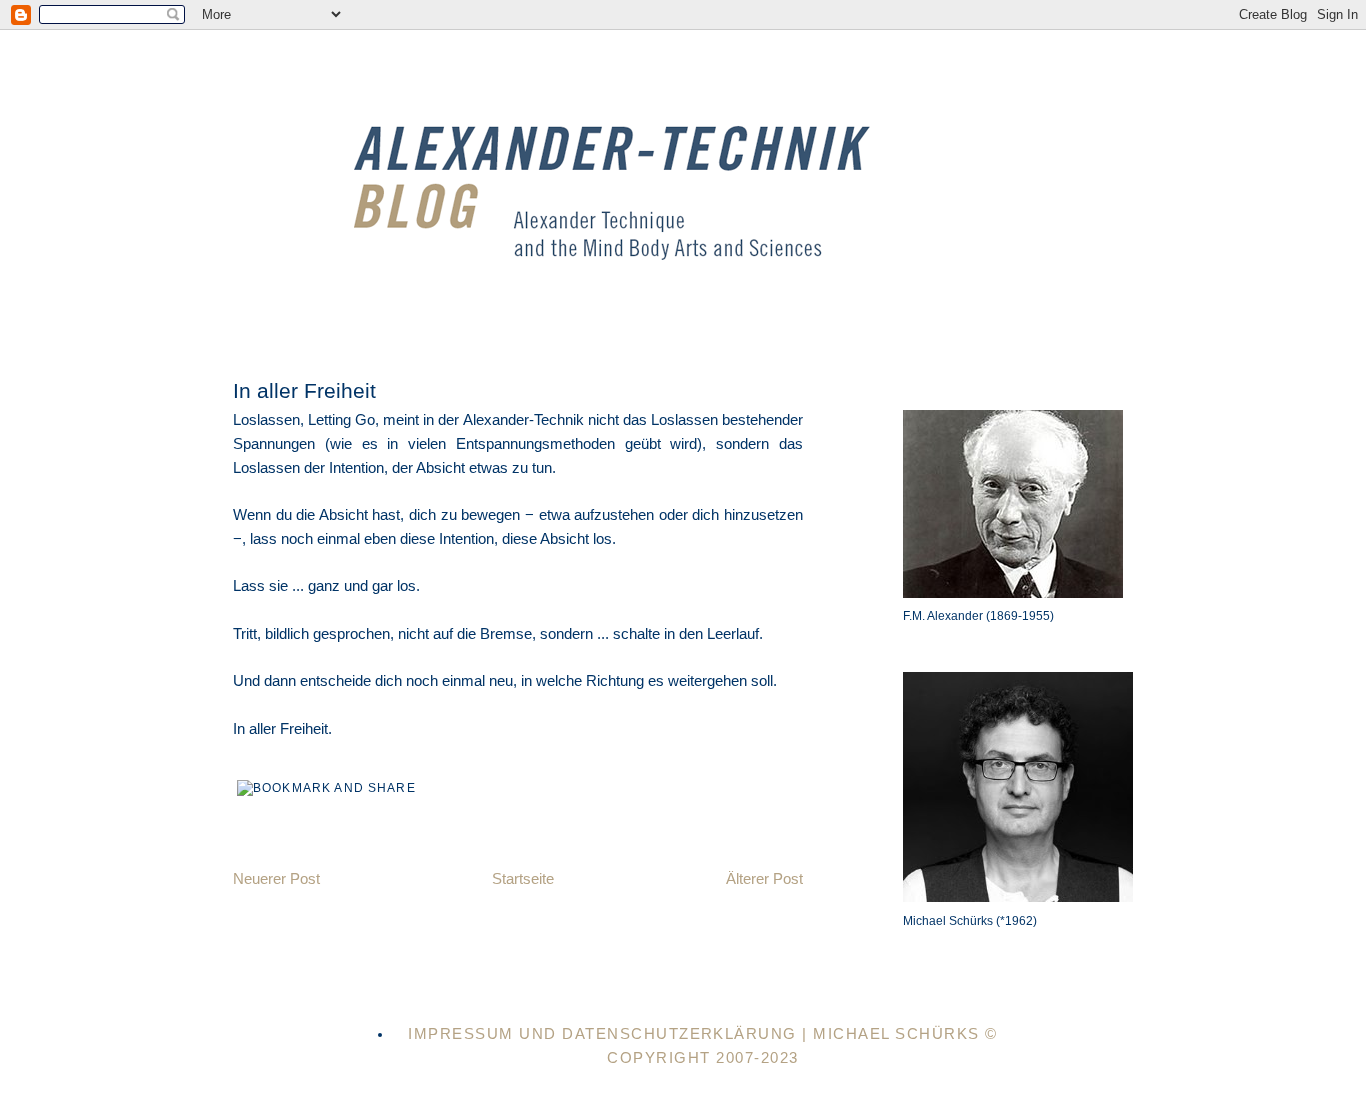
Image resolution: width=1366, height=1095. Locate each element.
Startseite (523, 879)
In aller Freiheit (304, 390)
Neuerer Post (276, 879)
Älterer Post (764, 879)
